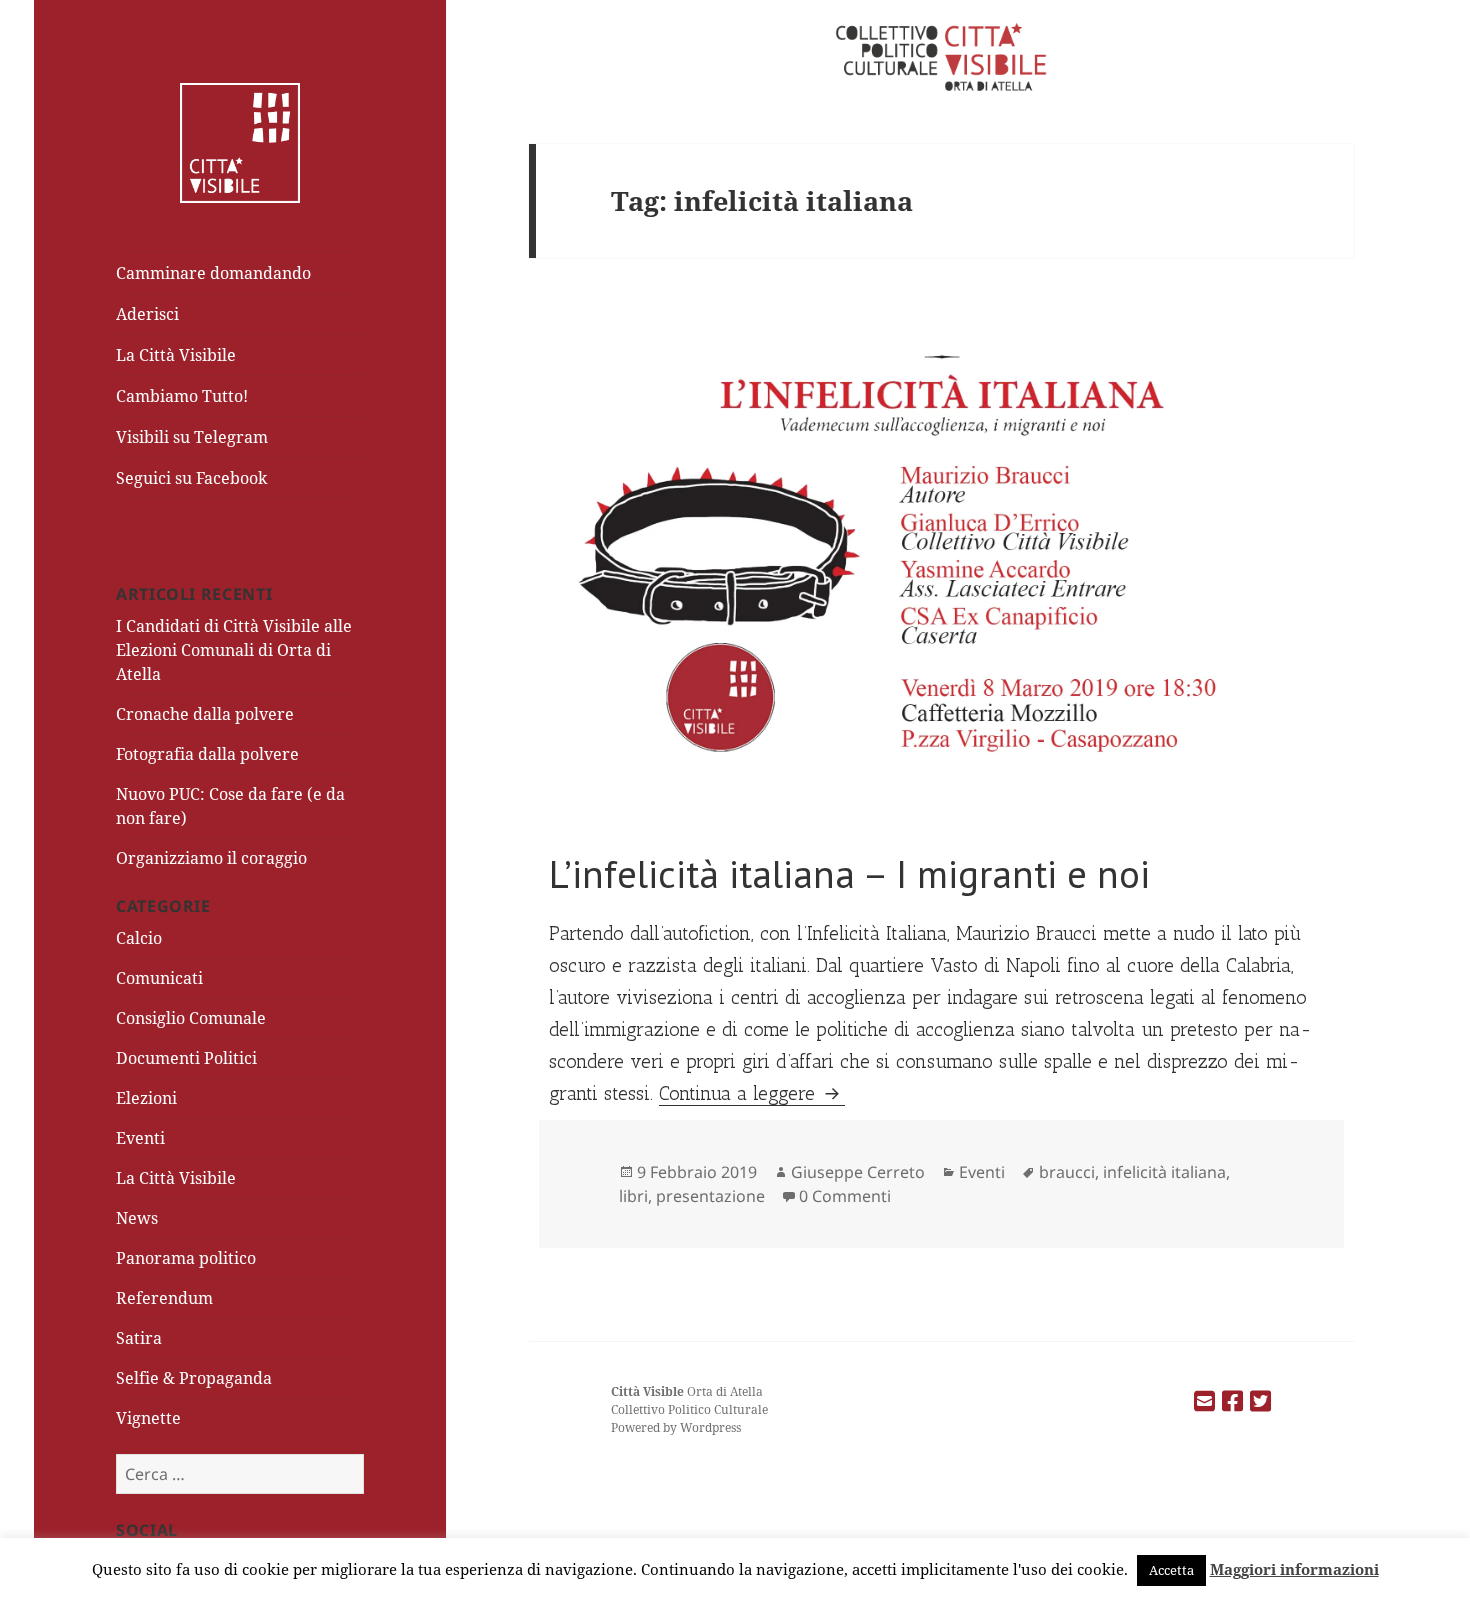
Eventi (140, 1138)
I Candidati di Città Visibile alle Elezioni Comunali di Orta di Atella (234, 650)
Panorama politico (186, 1258)
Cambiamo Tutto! (182, 396)
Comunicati (159, 978)
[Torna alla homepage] (240, 141)
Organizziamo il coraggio (211, 858)
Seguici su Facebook (191, 478)
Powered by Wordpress (676, 1427)
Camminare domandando (213, 273)
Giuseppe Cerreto (858, 1172)
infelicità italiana (1164, 1172)
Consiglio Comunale (191, 1018)
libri (633, 1196)
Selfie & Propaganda (194, 1378)
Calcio (139, 938)
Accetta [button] (1171, 1570)
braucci (1067, 1172)
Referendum (164, 1298)
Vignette (148, 1418)
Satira (139, 1338)
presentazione (710, 1196)
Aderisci (147, 314)
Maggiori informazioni (1294, 1569)
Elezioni (146, 1098)
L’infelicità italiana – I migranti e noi (849, 873)
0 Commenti (845, 1196)
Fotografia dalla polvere (207, 754)
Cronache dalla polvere (205, 714)
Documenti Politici (186, 1058)
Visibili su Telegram (192, 437)
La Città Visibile (176, 355)
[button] (941, 567)
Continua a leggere (752, 1093)
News (137, 1218)
